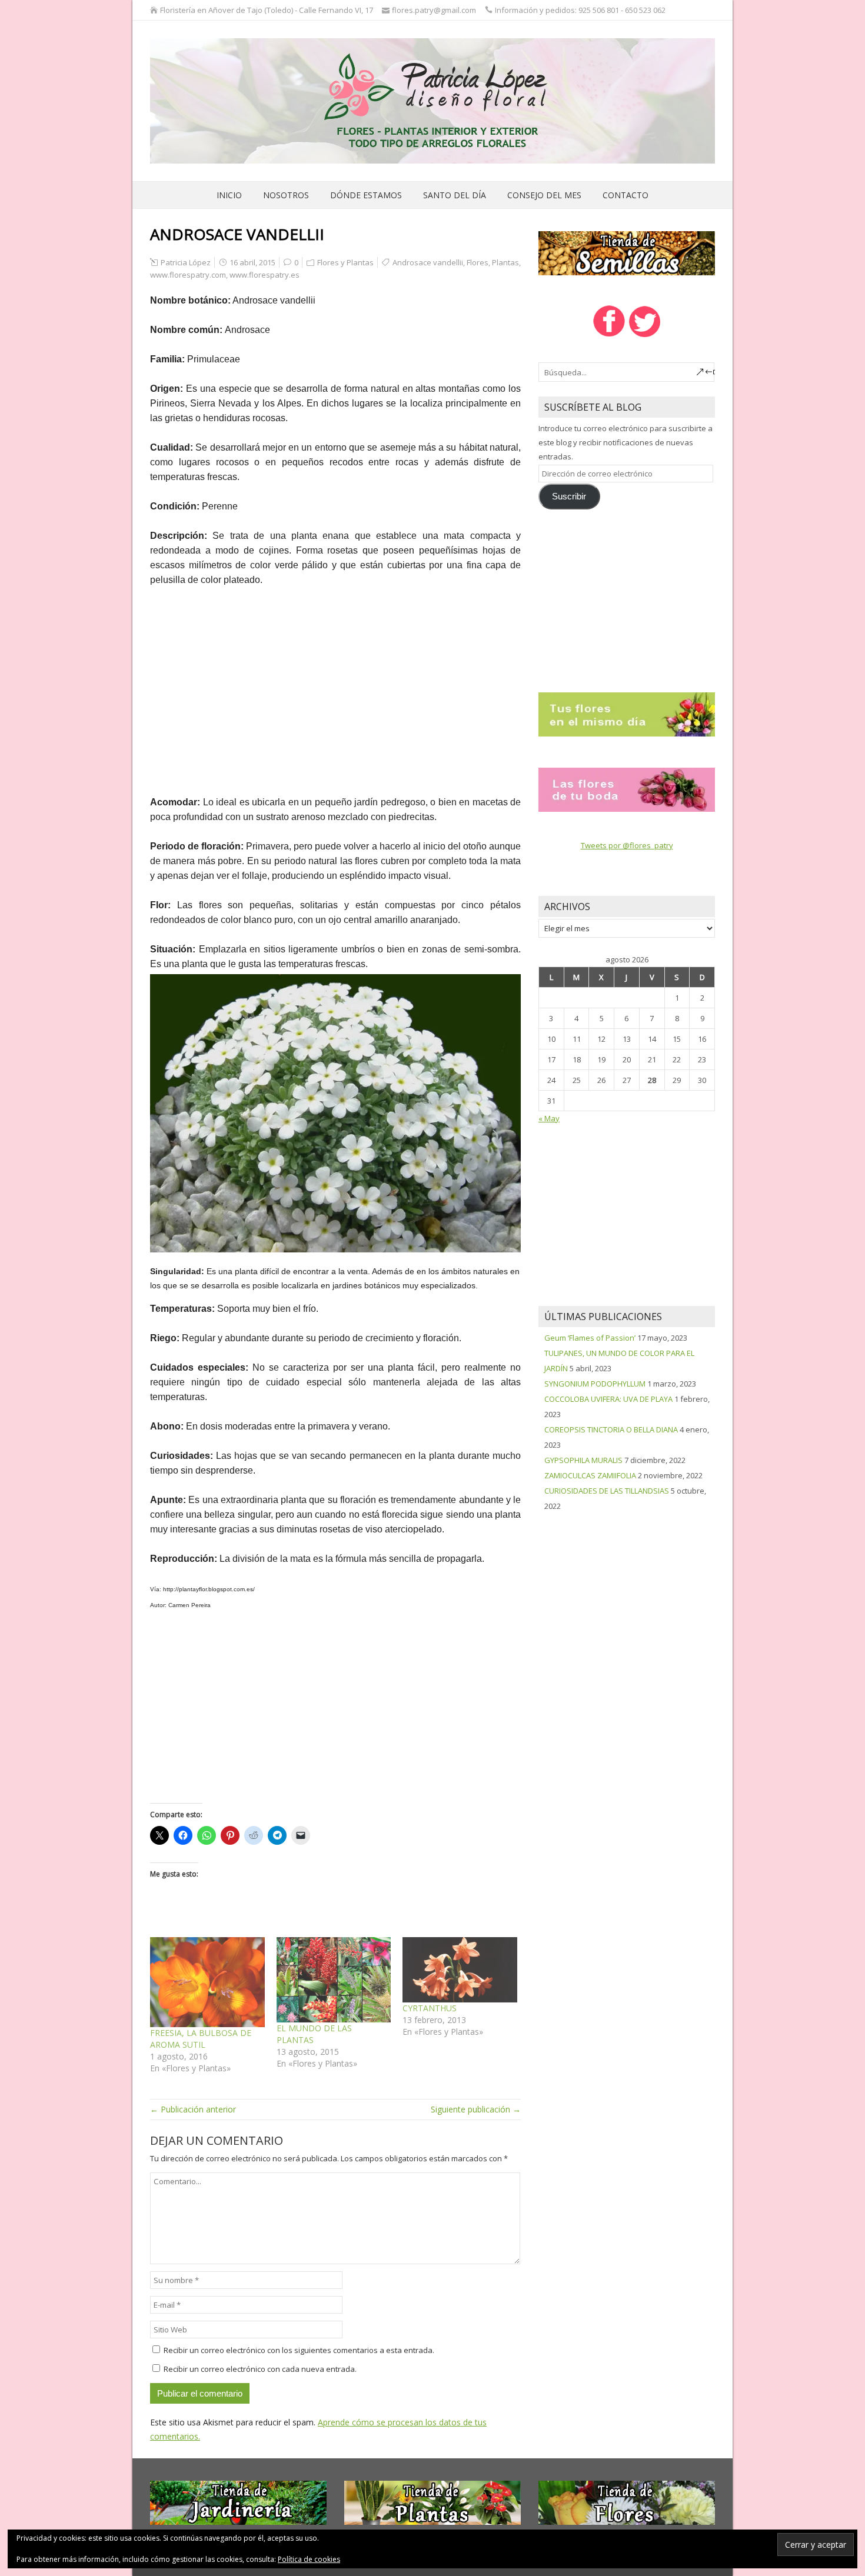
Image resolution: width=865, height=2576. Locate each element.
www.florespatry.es (265, 275)
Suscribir (569, 496)
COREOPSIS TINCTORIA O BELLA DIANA (611, 1429)
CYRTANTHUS (430, 2008)
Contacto (626, 195)
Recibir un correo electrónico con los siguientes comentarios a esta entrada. (299, 2350)
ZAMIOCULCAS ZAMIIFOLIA (590, 1475)
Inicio (229, 195)
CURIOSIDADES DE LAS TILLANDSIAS (607, 1491)
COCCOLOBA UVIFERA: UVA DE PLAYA (608, 1399)
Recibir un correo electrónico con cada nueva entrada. (260, 2369)
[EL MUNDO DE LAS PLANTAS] (334, 1980)
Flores (478, 262)
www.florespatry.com (188, 275)
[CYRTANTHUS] (460, 1970)
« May (549, 1118)
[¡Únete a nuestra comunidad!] (609, 336)
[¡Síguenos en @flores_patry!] (645, 336)
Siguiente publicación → (476, 2109)
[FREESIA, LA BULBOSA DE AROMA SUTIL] (207, 1982)
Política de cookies (309, 2559)
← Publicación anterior (193, 2109)
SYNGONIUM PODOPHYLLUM (595, 1384)
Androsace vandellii (428, 262)
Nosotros (286, 195)
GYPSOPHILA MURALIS (583, 1460)
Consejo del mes (544, 195)
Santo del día (455, 195)
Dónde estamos (366, 195)
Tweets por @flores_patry (627, 845)
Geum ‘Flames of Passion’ (590, 1338)
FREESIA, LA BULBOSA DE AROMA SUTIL (201, 2039)
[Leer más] (627, 714)
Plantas (505, 262)
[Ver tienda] (627, 252)
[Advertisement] (335, 684)
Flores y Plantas (345, 262)
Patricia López (186, 262)
